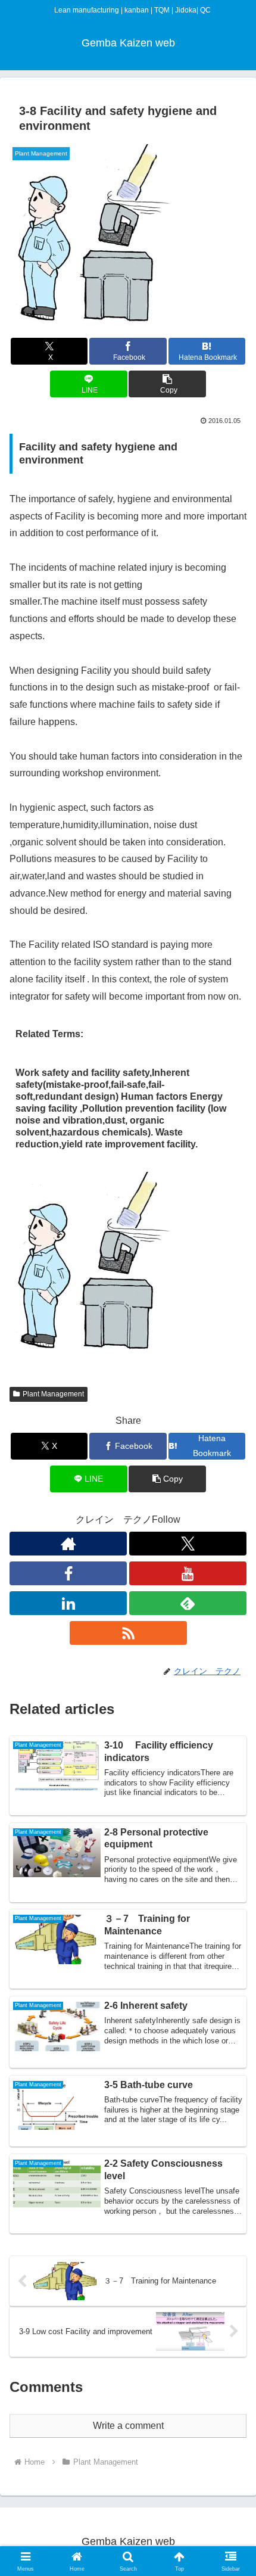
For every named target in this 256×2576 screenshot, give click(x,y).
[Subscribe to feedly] (188, 1603)
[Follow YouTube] (188, 1573)
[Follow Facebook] (68, 1573)
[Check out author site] (68, 1544)
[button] (167, 384)
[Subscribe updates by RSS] (128, 1633)
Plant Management (53, 1394)
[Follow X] (188, 1544)
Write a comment (128, 2426)
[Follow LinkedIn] (68, 1603)
